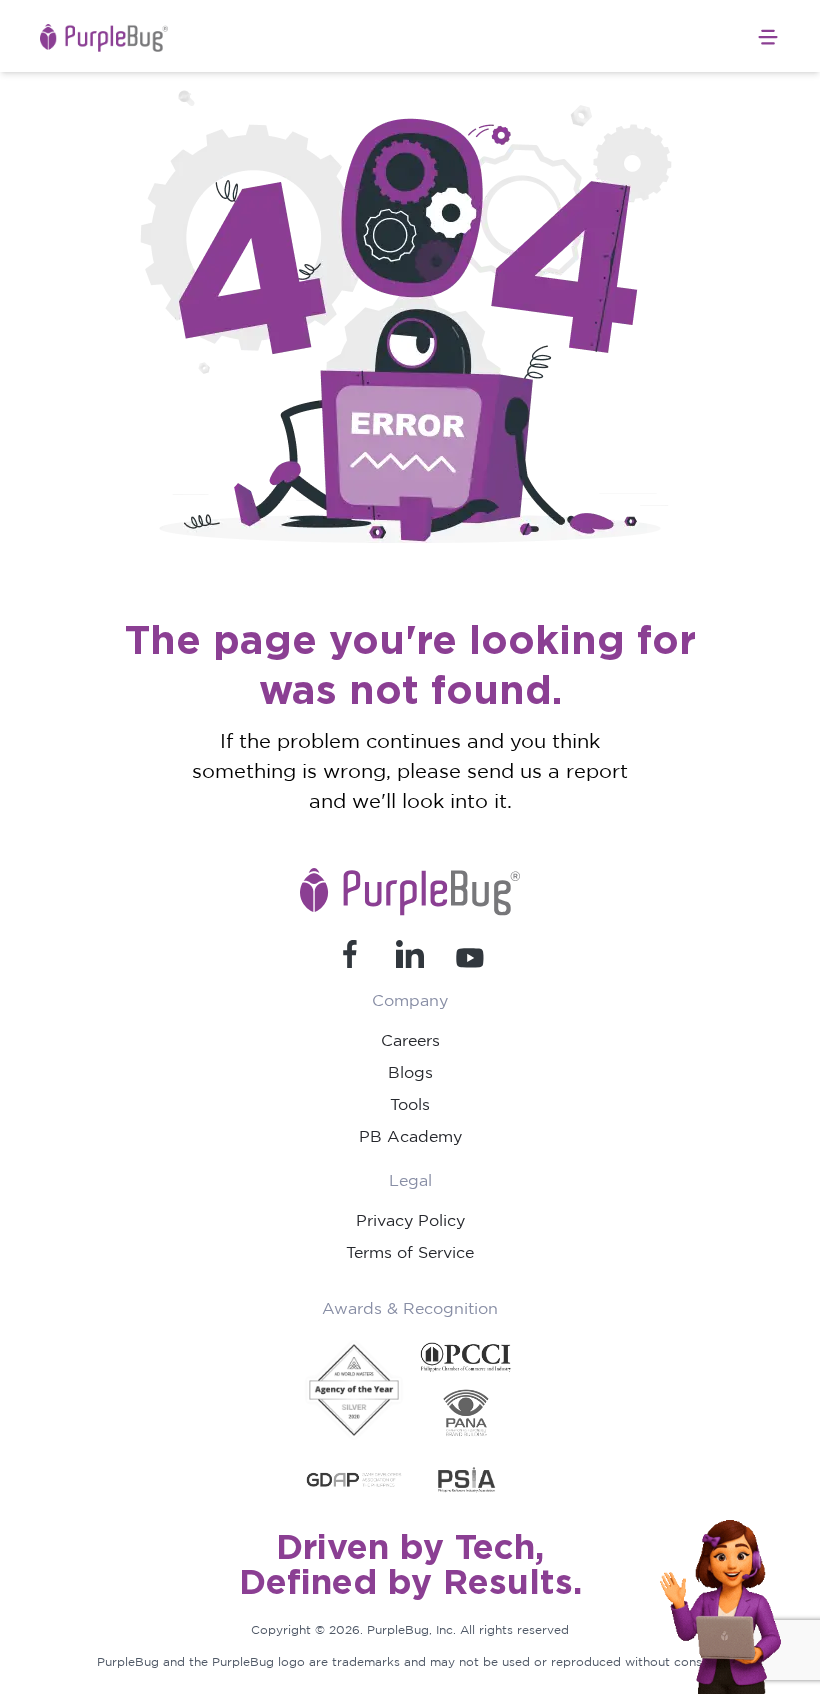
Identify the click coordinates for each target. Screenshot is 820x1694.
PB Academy (410, 1136)
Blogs (410, 1072)
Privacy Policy (410, 1220)
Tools (410, 1104)
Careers (410, 1040)
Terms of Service (410, 1252)
